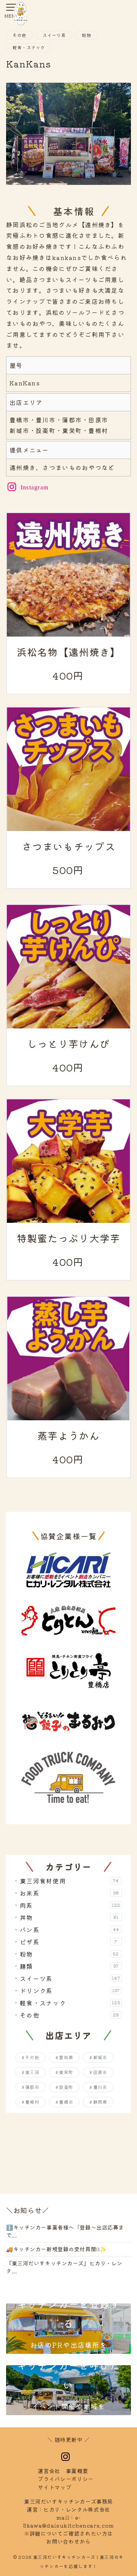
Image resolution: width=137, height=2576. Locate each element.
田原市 (100, 2072)
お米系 (69, 1893)
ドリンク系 (70, 1991)
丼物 (69, 1917)
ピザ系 (69, 1942)
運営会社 (49, 2471)
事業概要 (77, 2471)
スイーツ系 (54, 35)
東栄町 (66, 2072)
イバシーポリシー (65, 2479)
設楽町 (66, 2087)
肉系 (70, 1905)
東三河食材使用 (69, 1881)
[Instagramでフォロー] (66, 2457)
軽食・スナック (29, 47)
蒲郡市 (32, 2087)
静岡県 (100, 2102)
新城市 (100, 2057)
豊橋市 (66, 2102)
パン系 (69, 1930)
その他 (20, 35)
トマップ (54, 2487)
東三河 (32, 2072)
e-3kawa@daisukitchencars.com (68, 2521)
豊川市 (100, 2087)
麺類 (69, 1966)
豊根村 (32, 2102)
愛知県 (66, 2057)
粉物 (86, 35)
